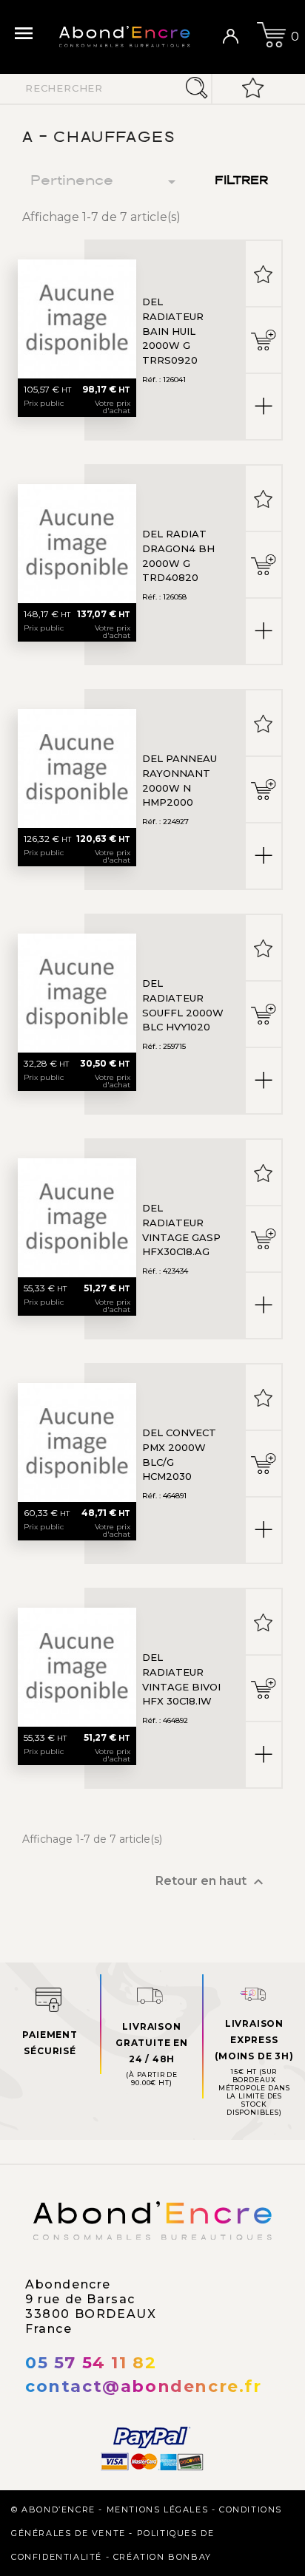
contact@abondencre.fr (144, 2386)
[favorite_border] (264, 273)
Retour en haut (211, 1882)
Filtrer (241, 181)
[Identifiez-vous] (236, 37)
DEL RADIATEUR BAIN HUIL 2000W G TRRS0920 (173, 331)
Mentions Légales (158, 2509)
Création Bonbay (162, 2557)
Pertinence (105, 182)
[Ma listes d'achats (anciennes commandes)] (253, 89)
